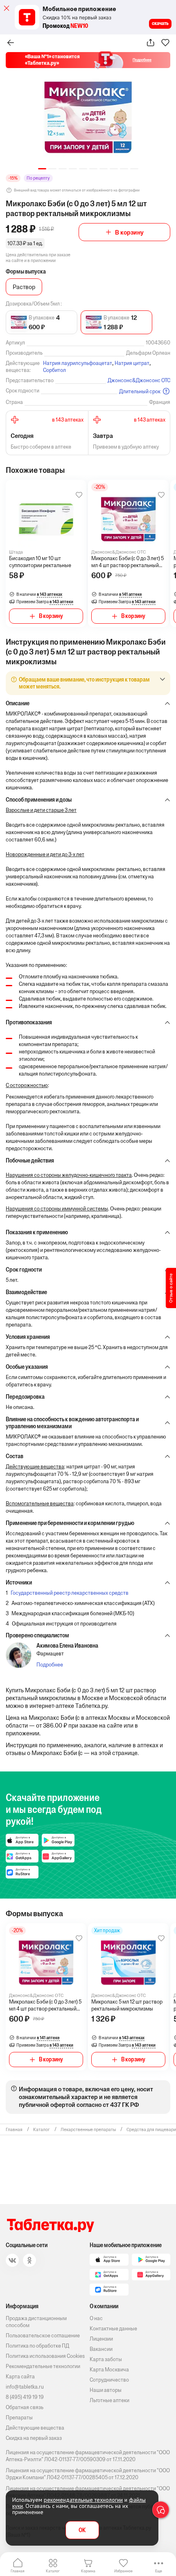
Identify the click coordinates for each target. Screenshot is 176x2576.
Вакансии (101, 2349)
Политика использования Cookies (45, 2356)
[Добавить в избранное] (79, 495)
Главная (18, 2571)
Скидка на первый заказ (34, 2438)
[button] (42, 169)
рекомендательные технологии (83, 2500)
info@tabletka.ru (25, 2387)
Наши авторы (106, 2390)
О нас (96, 2318)
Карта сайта (20, 2377)
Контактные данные (113, 2329)
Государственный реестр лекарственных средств (70, 1593)
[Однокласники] (29, 2260)
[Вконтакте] (12, 2260)
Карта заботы (106, 2359)
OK (82, 2530)
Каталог (53, 2571)
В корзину (129, 232)
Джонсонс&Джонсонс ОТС (139, 380)
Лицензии (101, 2339)
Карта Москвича (109, 2370)
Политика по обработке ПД (37, 2346)
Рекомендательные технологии (43, 2366)
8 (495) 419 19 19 (25, 2397)
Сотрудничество (109, 2380)
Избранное (123, 2571)
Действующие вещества (35, 2428)
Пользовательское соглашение (43, 2335)
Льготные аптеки (109, 2400)
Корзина (88, 2571)
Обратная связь (25, 2407)
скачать (160, 23)
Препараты (19, 2418)
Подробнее (50, 1665)
